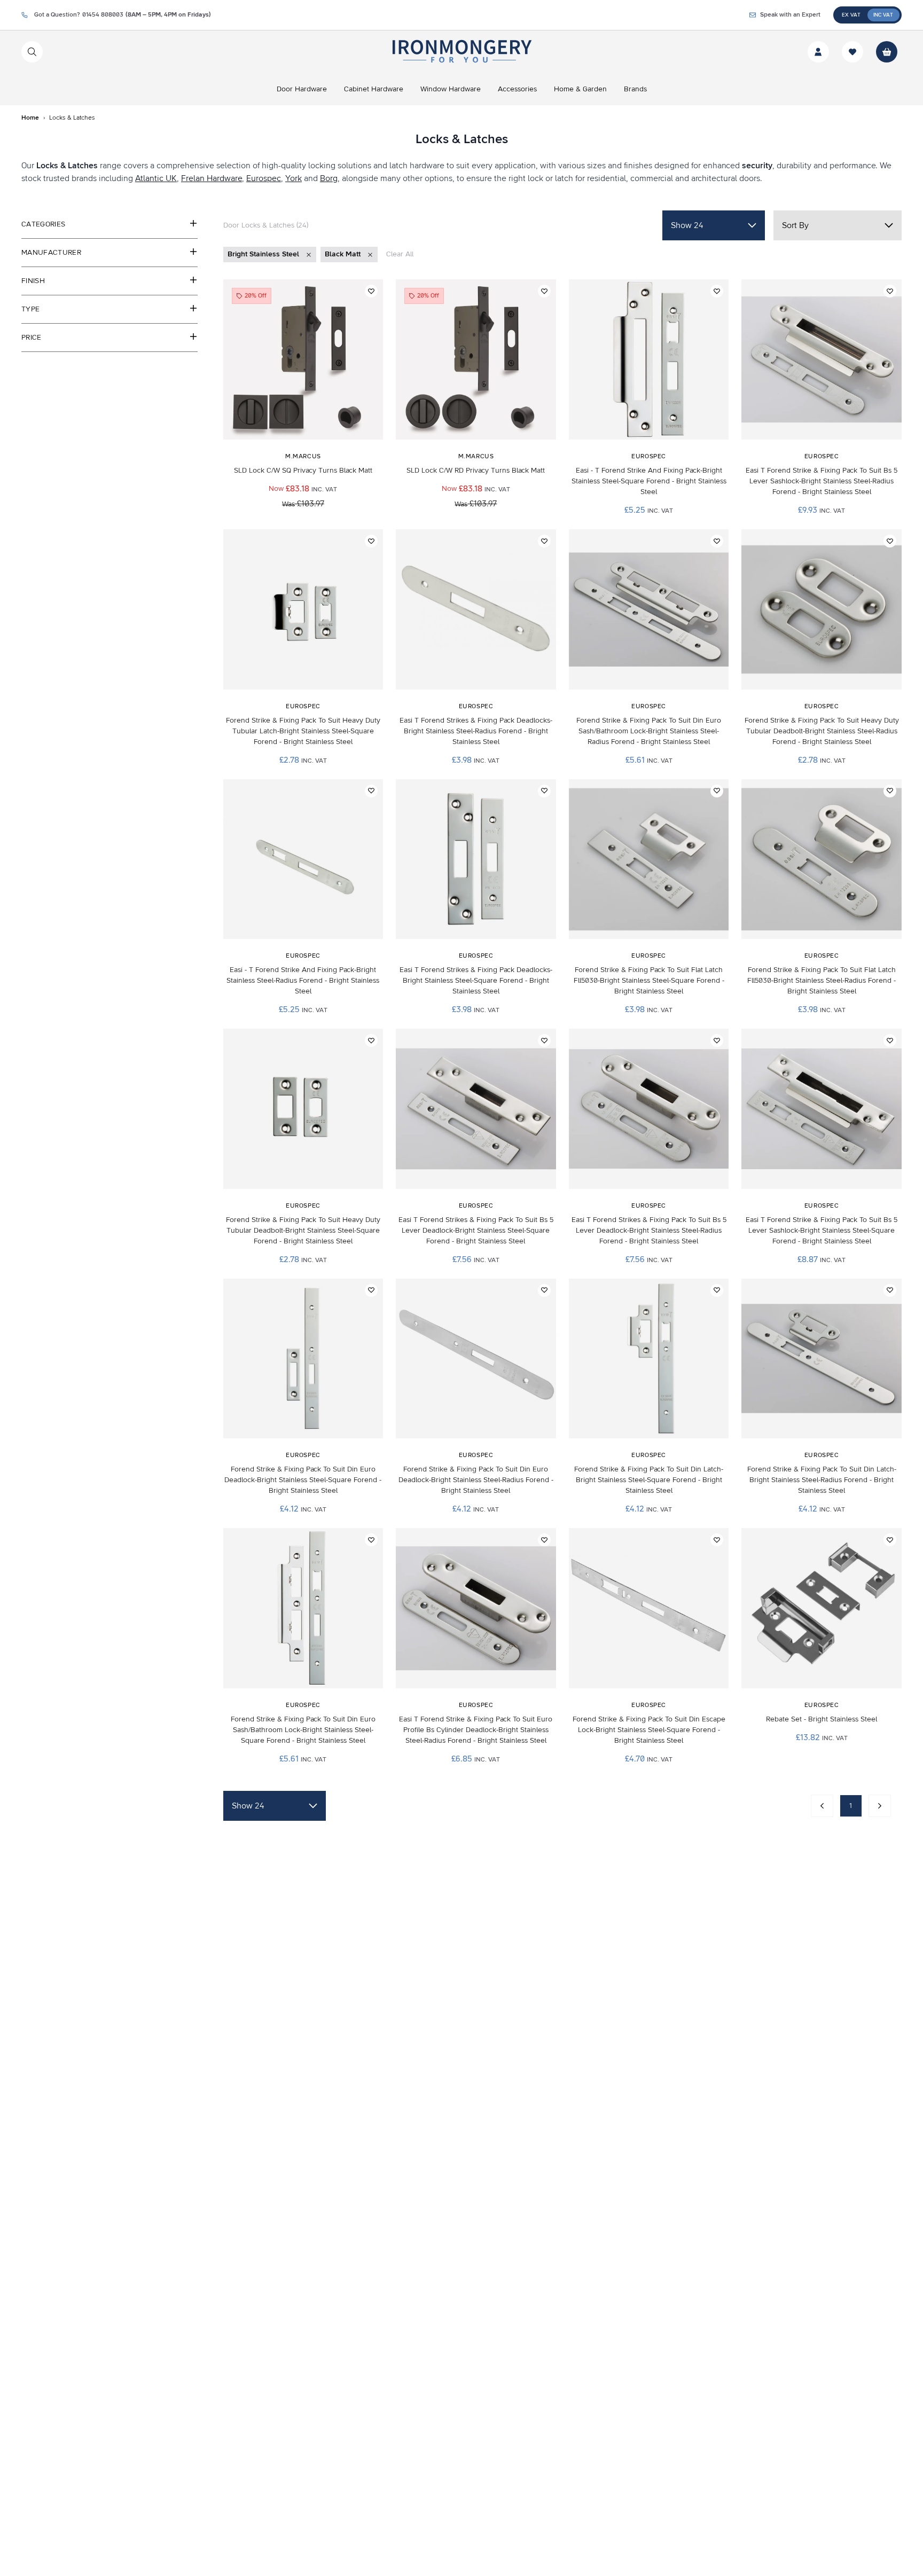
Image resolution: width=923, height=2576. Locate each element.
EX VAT (851, 15)
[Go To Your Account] (818, 52)
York (294, 178)
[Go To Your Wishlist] (852, 52)
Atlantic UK (156, 178)
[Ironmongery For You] (461, 52)
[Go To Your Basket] (887, 52)
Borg (329, 178)
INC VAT (883, 15)
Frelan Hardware (212, 178)
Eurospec (264, 178)
